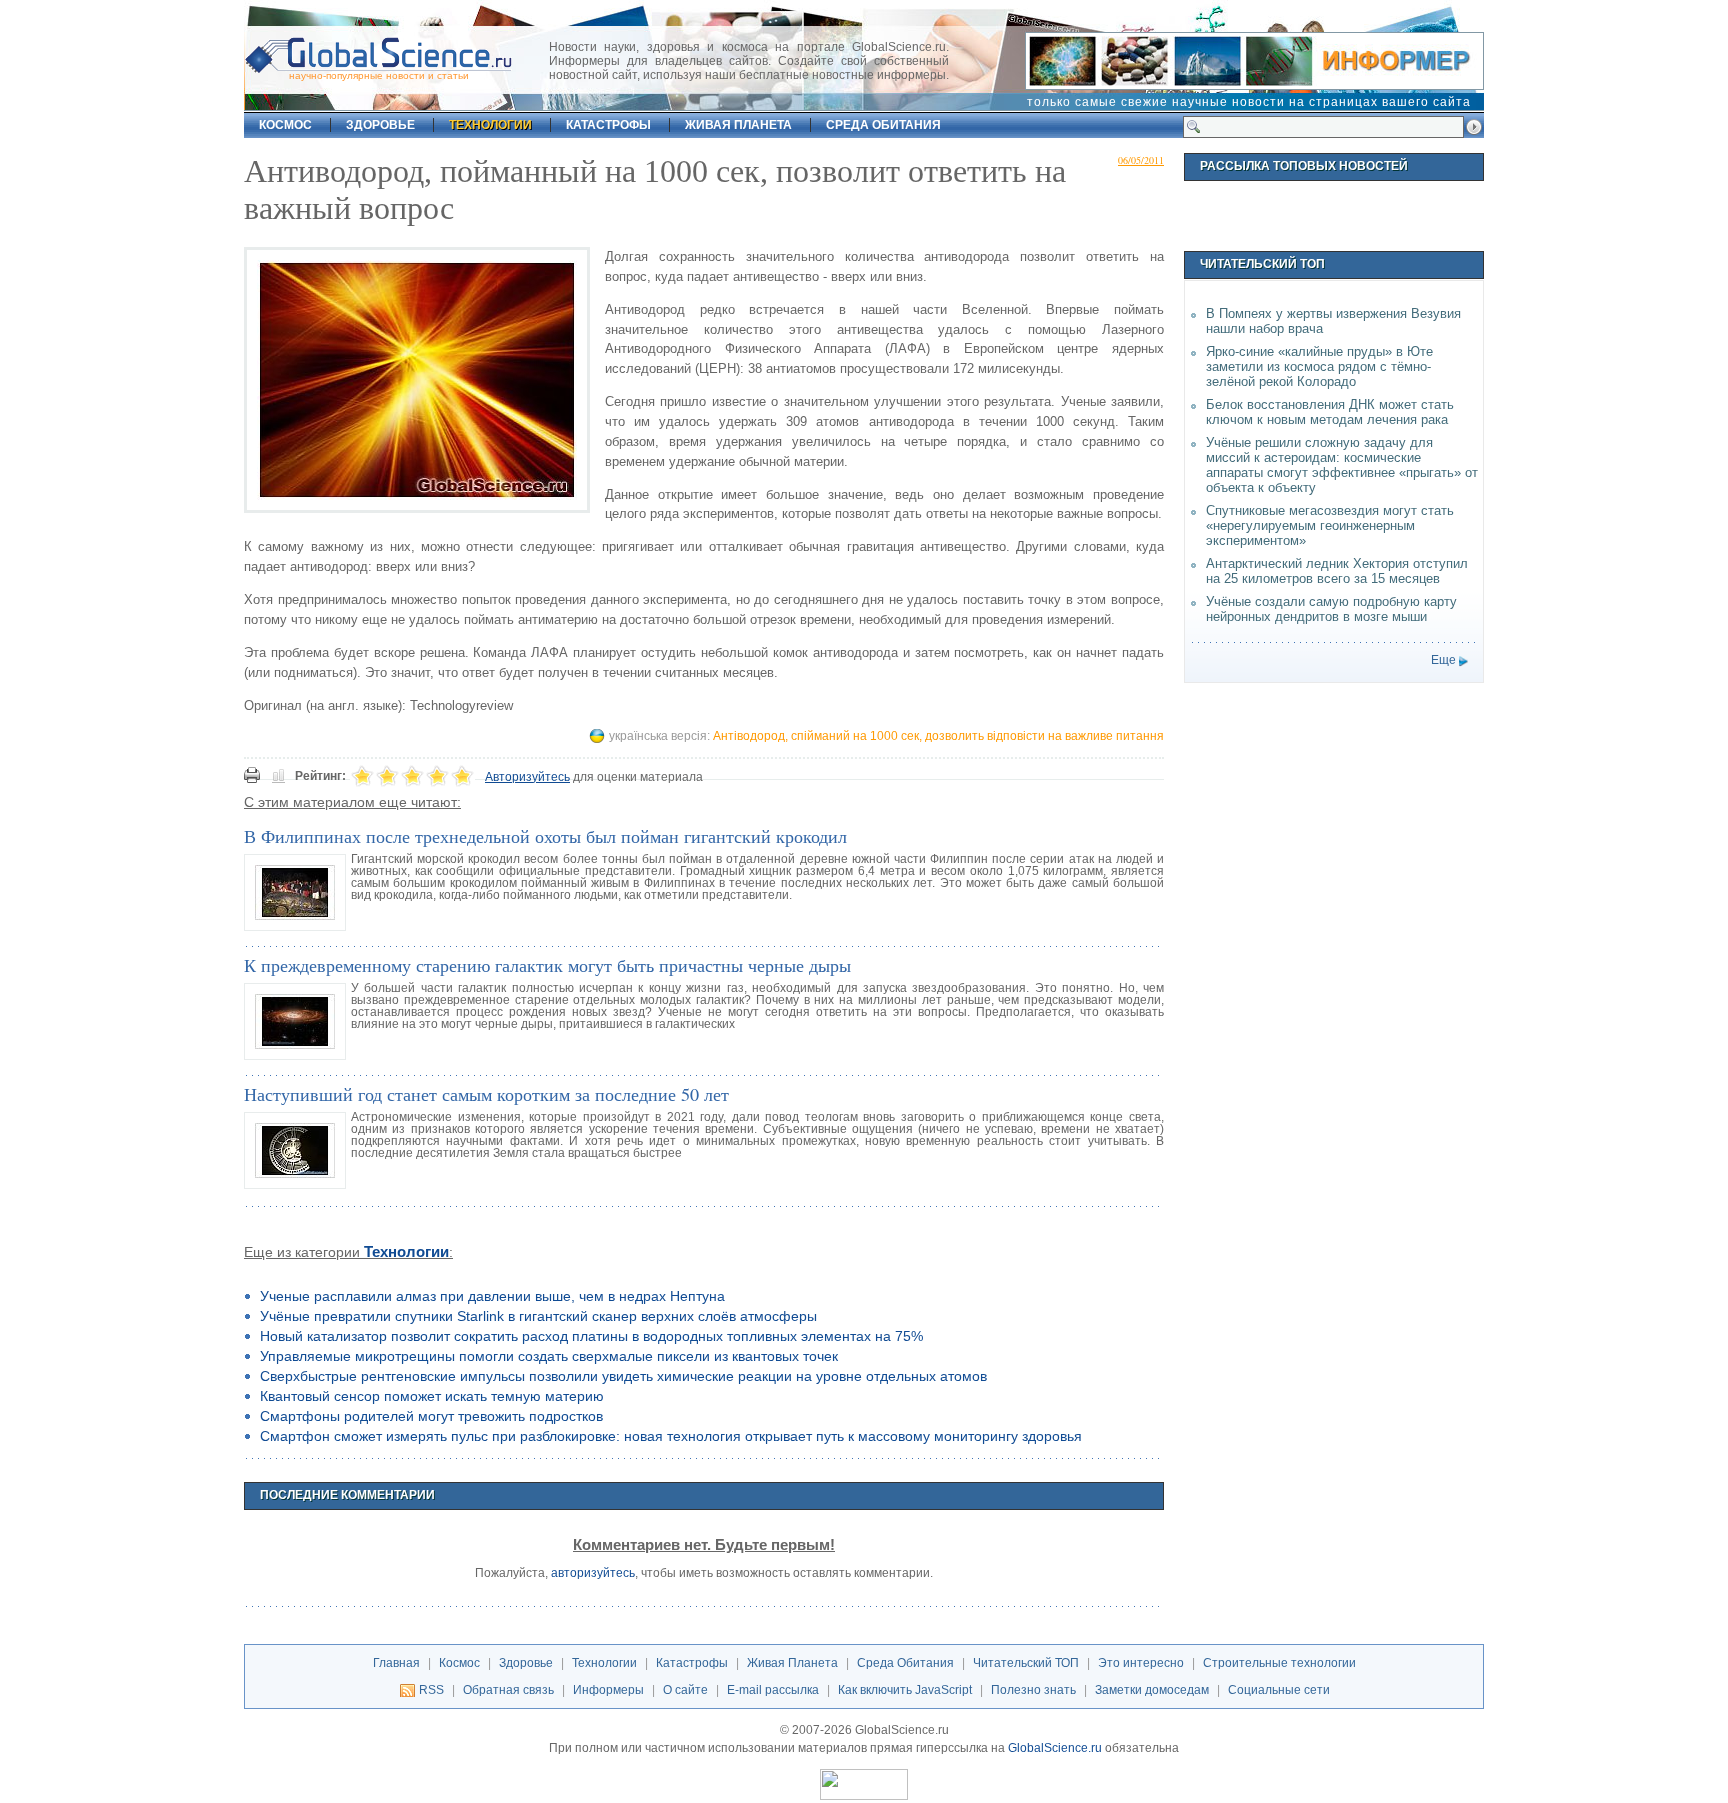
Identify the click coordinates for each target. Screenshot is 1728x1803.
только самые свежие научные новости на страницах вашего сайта (1249, 102)
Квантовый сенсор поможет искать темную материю (432, 1396)
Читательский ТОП (1026, 1663)
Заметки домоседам (1152, 1690)
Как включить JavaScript (905, 1690)
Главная (396, 1663)
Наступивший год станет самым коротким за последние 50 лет (486, 1094)
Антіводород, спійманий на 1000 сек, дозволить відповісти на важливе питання (938, 736)
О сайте (685, 1690)
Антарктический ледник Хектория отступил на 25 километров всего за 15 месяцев (1337, 571)
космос (285, 125)
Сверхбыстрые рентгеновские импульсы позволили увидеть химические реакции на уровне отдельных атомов (623, 1376)
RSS (431, 1690)
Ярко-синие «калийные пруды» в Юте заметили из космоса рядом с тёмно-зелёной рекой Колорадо (1319, 366)
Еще (1443, 660)
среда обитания (883, 125)
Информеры (608, 1690)
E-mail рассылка (773, 1690)
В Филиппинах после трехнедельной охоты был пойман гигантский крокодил (545, 836)
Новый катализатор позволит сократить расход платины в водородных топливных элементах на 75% (591, 1336)
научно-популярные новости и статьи (379, 75)
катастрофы (608, 125)
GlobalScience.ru (1055, 1748)
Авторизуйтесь (527, 777)
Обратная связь (508, 1690)
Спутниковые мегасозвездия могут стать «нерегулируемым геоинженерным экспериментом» (1330, 525)
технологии (490, 125)
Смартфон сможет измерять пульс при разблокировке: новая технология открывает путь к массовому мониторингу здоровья (671, 1436)
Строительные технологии (1279, 1663)
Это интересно (1141, 1663)
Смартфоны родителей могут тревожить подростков (431, 1416)
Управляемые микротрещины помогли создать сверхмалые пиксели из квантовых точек (549, 1356)
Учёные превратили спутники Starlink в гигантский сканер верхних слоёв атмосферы (538, 1316)
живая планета (738, 125)
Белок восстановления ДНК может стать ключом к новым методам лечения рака (1330, 412)
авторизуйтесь (593, 1573)
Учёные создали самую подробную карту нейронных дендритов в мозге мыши (1331, 609)
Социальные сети (1279, 1690)
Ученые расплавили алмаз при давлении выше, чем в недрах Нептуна (492, 1296)
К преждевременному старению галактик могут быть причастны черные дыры (547, 965)
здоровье (380, 125)
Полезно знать (1033, 1690)
